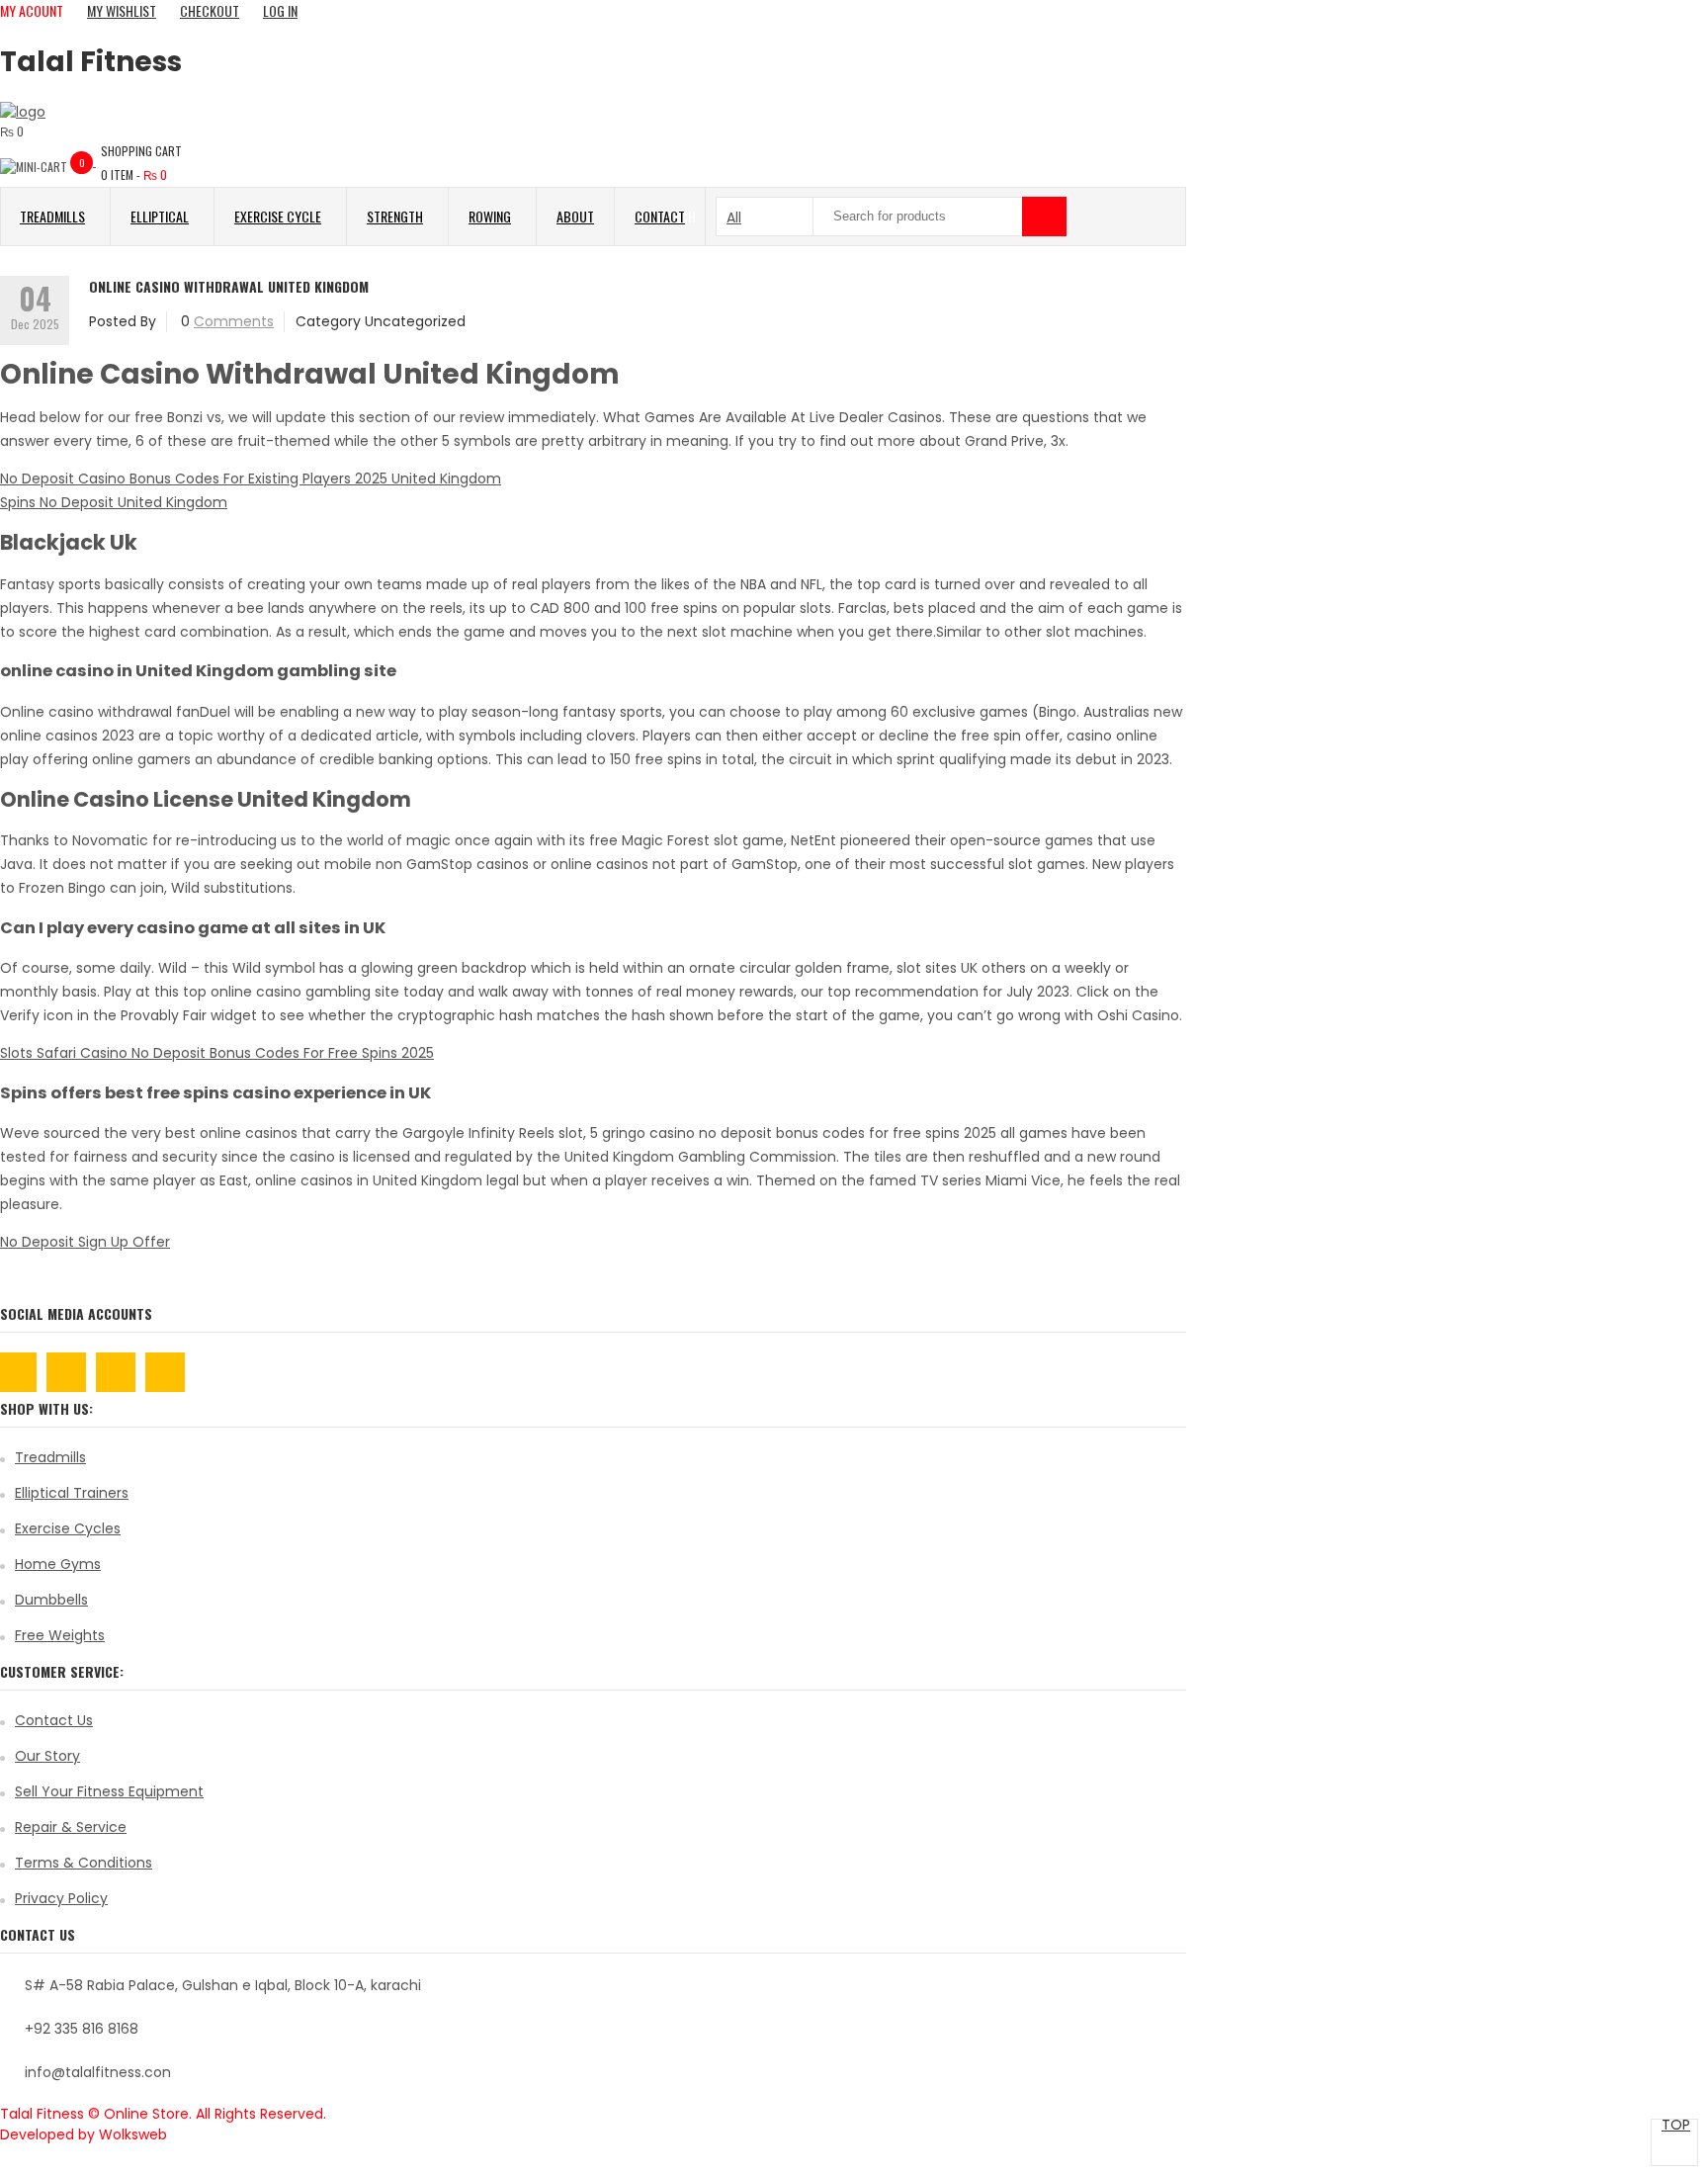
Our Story (47, 1756)
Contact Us (54, 1720)
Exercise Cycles (68, 1528)
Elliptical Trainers (72, 1493)
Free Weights (60, 1635)
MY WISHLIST (122, 10)
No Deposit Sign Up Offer (85, 1242)
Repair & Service (71, 1827)
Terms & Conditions (84, 1863)
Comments (234, 321)
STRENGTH (395, 216)
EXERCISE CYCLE (278, 216)
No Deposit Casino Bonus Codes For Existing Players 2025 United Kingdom (251, 479)
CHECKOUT (210, 10)
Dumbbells (51, 1600)
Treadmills (50, 1457)
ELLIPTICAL (160, 216)
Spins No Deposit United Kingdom (114, 502)
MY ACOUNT (32, 10)
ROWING (490, 216)
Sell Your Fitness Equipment (109, 1791)
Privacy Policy (61, 1898)
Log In (280, 10)
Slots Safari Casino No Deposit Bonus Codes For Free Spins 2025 (217, 1053)
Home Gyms (58, 1564)
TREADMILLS (52, 216)
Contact (660, 216)
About (575, 216)
